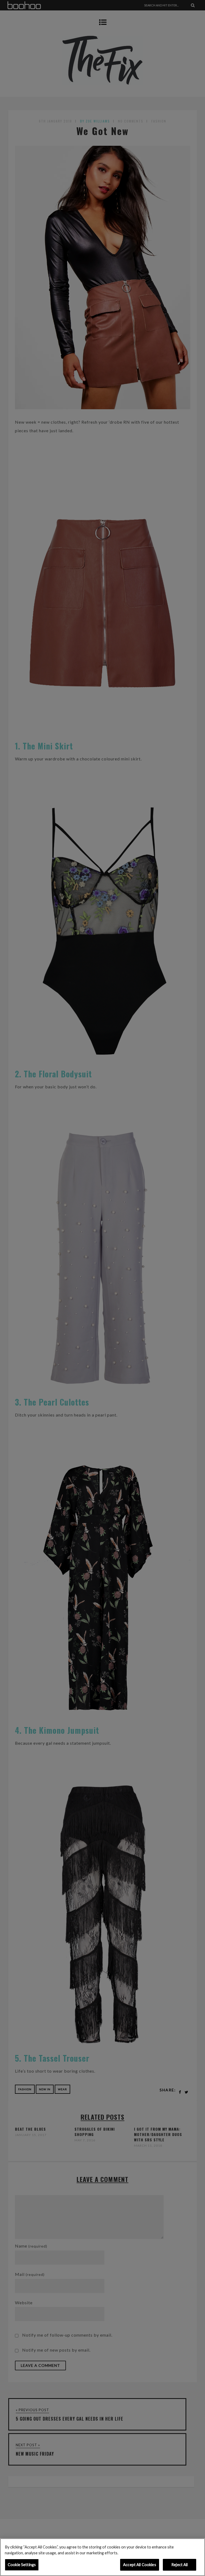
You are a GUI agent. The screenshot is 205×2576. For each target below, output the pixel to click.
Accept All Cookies (140, 2565)
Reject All (180, 2565)
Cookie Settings (22, 2565)
